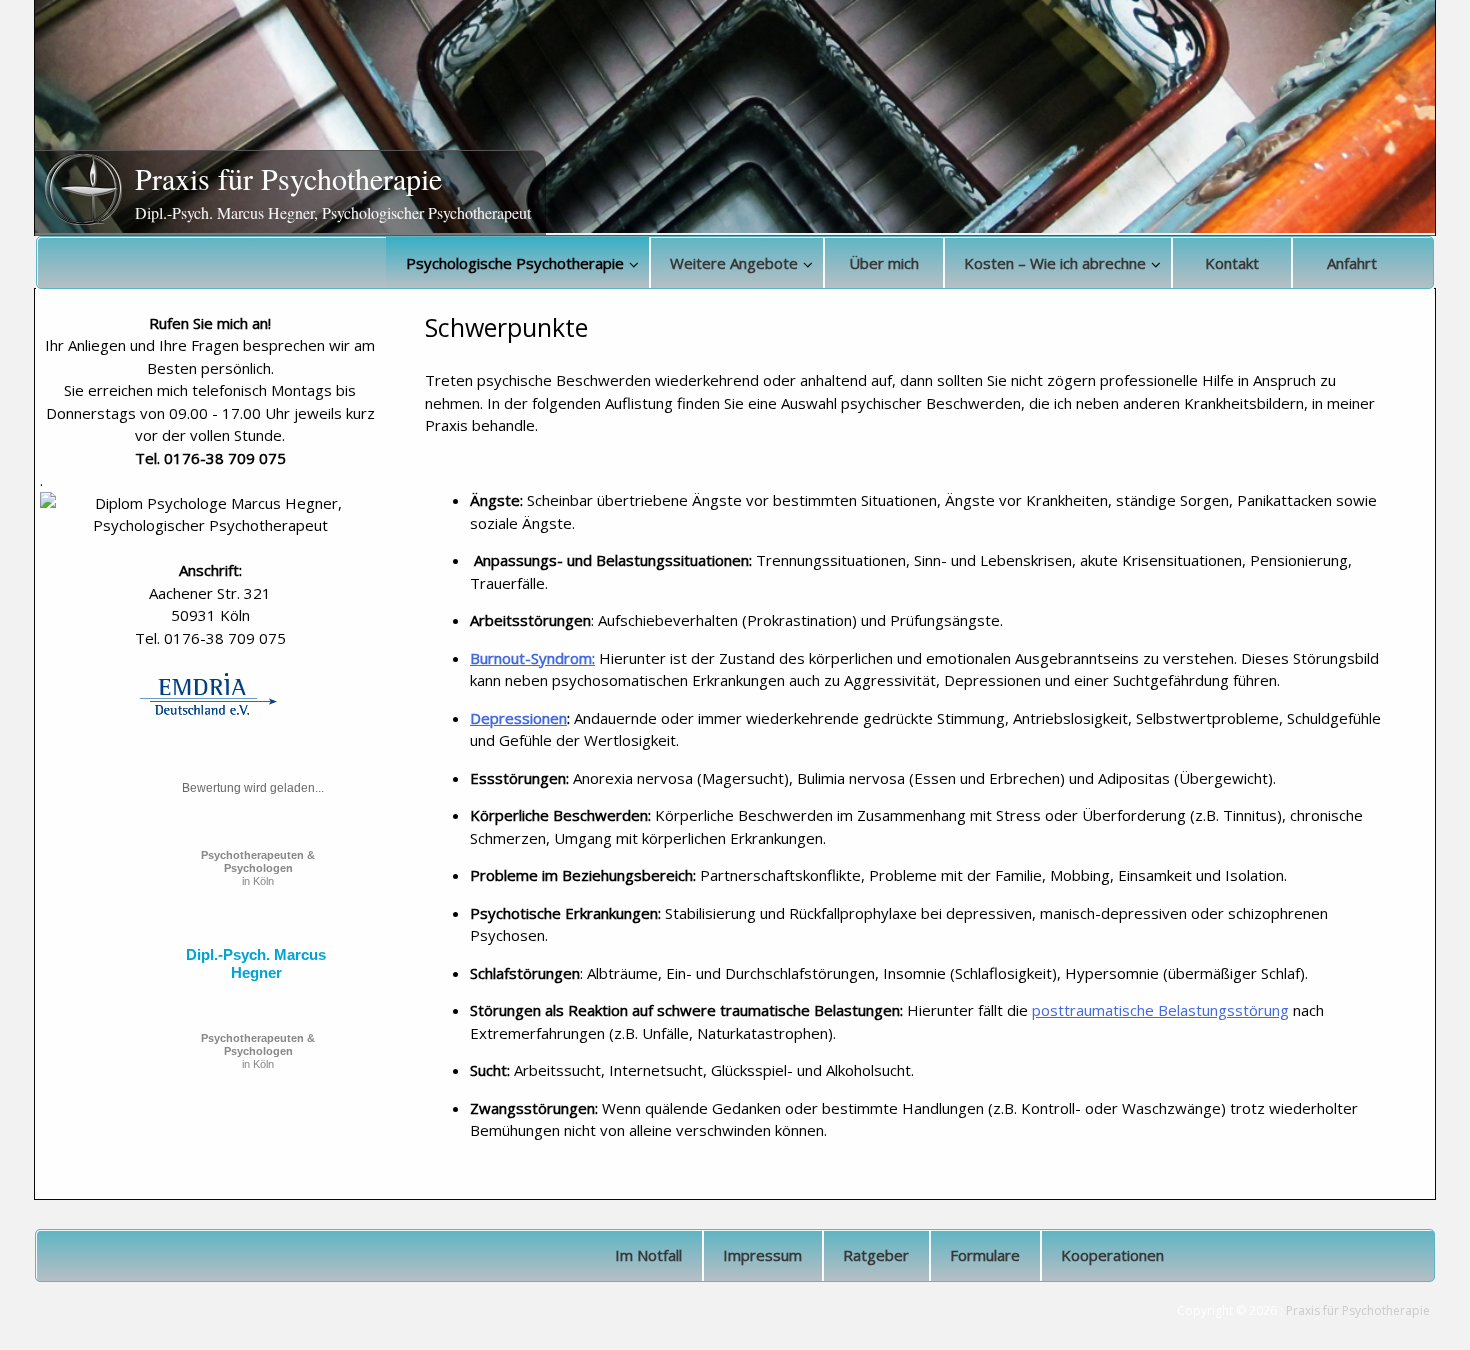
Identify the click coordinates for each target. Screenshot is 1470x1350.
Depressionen (518, 718)
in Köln (258, 868)
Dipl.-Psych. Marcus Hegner (256, 963)
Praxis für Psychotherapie (288, 178)
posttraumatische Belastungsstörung (1160, 1010)
